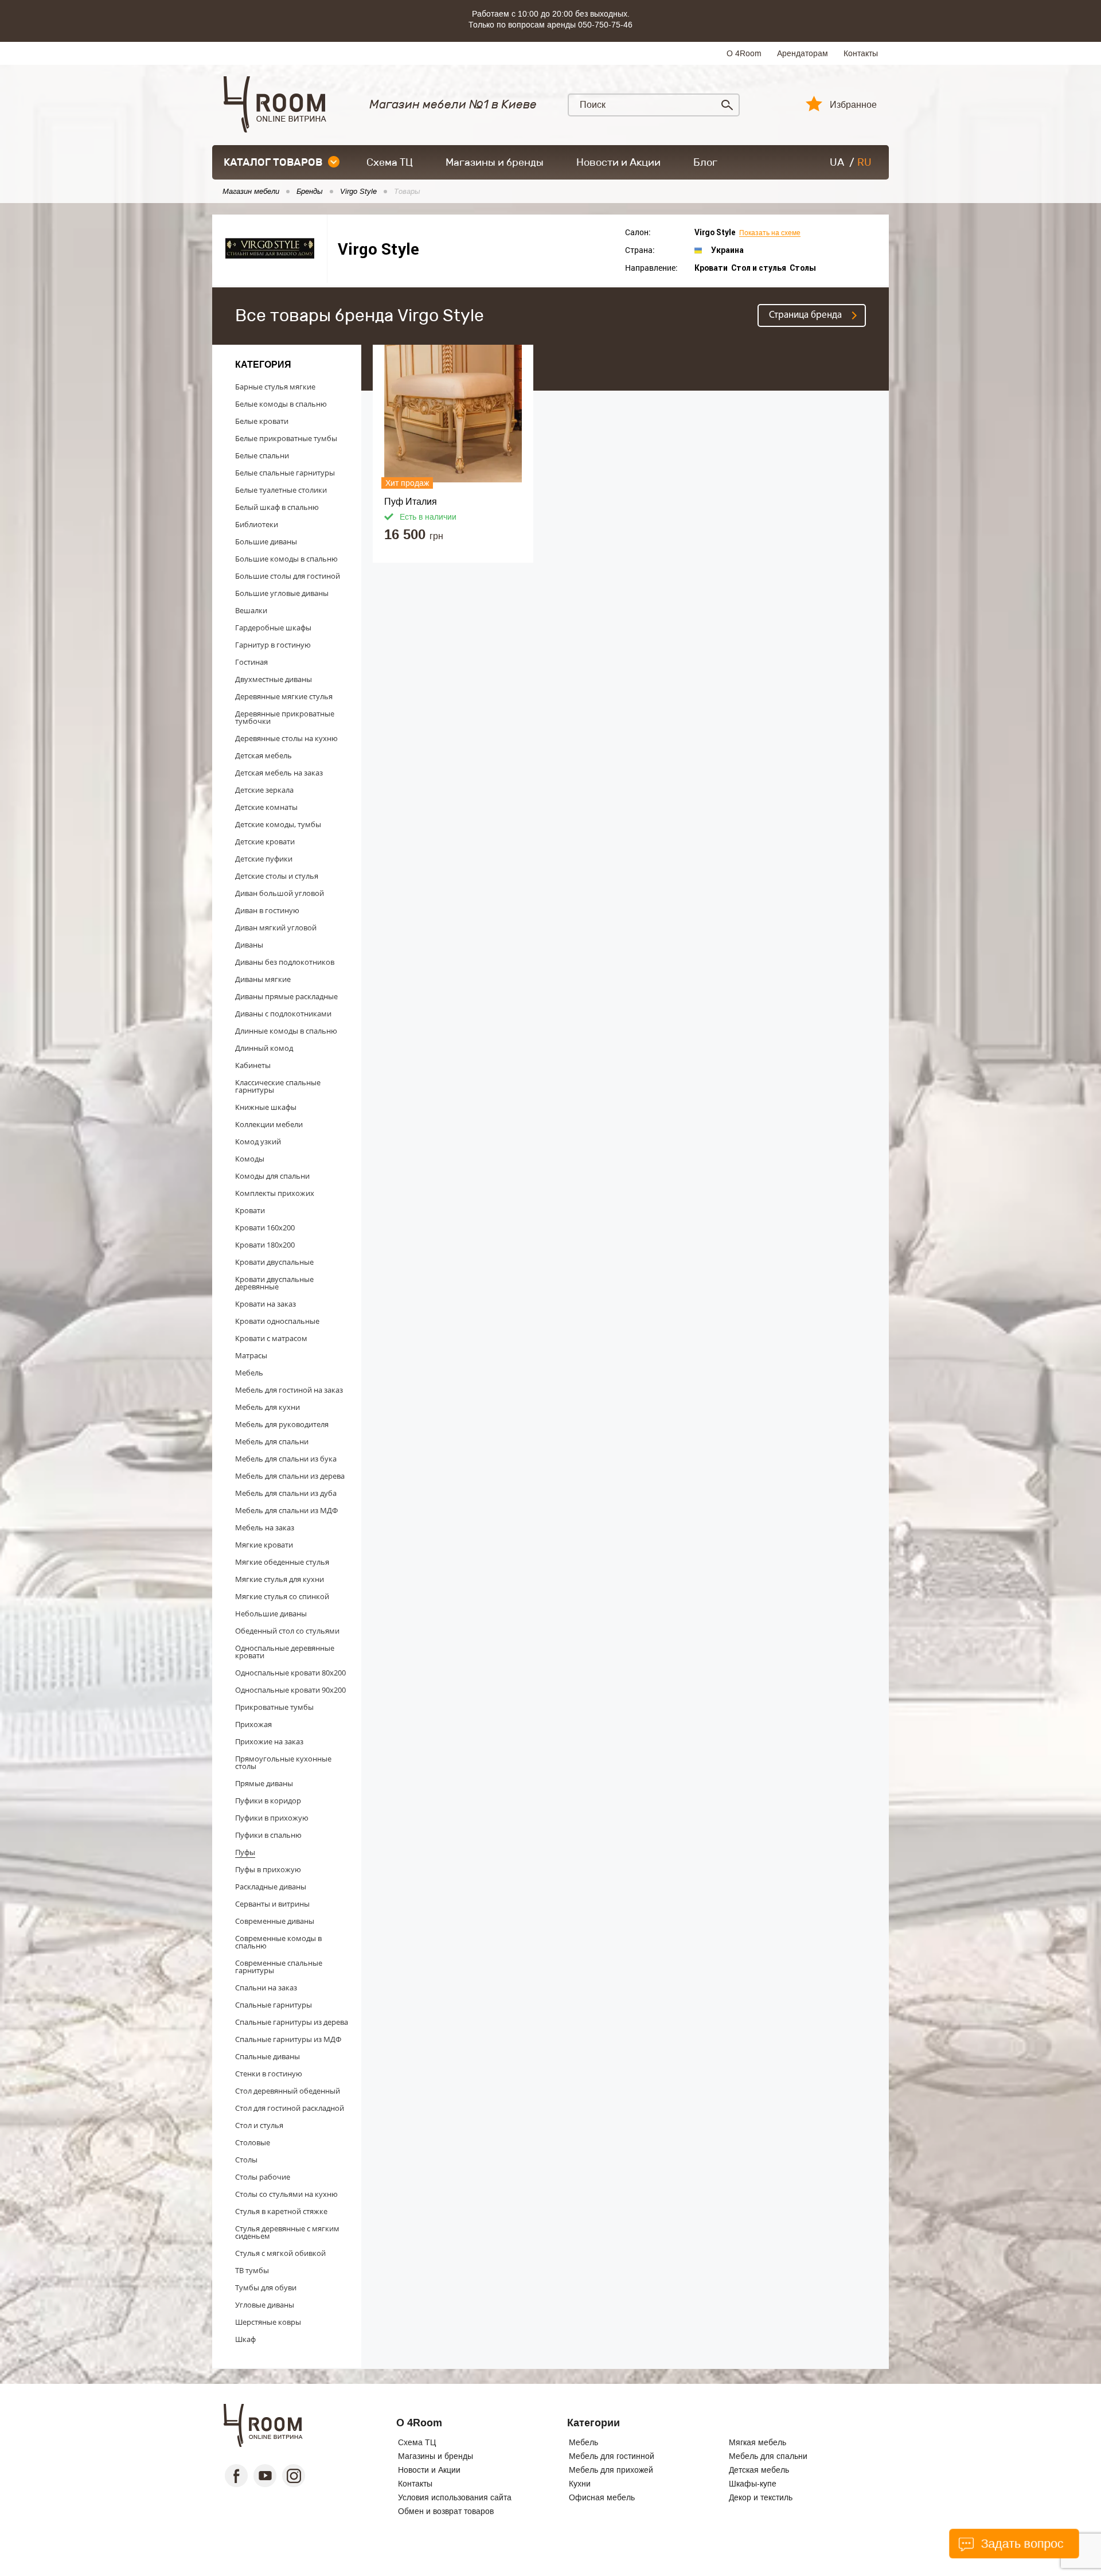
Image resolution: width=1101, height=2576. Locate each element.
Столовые (253, 2142)
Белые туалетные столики (281, 490)
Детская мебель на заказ (279, 773)
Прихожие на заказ (269, 1741)
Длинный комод (264, 1048)
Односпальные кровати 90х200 (290, 1690)
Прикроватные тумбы (274, 1707)
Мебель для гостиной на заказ (289, 1390)
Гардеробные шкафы (273, 628)
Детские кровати (265, 841)
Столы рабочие (263, 2177)
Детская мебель (263, 755)
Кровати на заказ (266, 1304)
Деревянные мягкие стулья (284, 696)
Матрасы (251, 1355)
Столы (246, 2160)
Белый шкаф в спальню (277, 507)
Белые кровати (262, 421)
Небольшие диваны (271, 1614)
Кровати (250, 1210)
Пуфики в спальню (268, 1835)
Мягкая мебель (758, 2442)
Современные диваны (275, 1921)
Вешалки (251, 610)
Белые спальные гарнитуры (285, 473)
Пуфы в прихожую (268, 1869)
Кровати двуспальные (274, 1262)
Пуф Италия (411, 502)
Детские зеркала (264, 790)
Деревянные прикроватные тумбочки (285, 717)
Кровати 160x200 (265, 1227)
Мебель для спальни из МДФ (286, 1510)
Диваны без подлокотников (285, 962)
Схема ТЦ (390, 162)
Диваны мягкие (263, 979)
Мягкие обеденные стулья (282, 1562)
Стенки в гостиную (269, 2074)
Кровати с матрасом (271, 1338)
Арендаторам (803, 53)
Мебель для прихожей (611, 2470)
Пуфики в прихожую (272, 1818)
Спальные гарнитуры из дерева (292, 2022)
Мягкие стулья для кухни (280, 1579)
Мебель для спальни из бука (286, 1459)
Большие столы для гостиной (288, 576)
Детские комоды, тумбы (278, 824)
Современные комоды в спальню (278, 1942)
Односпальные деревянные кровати (285, 1652)
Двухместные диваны (274, 679)
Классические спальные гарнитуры (278, 1086)
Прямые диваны (264, 1783)
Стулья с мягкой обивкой (280, 2253)
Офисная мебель (602, 2497)
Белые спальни (262, 455)
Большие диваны (266, 541)
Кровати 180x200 (265, 1245)
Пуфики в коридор (268, 1801)
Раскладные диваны (271, 1887)
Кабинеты (253, 1065)
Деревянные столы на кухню (286, 738)
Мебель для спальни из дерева (290, 1476)
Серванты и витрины (272, 1904)
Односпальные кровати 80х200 (290, 1673)
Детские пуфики (264, 859)
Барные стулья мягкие (275, 387)
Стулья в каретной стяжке (281, 2211)
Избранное (853, 105)
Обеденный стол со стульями (287, 1631)
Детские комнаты (266, 807)
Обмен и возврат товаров (446, 2511)
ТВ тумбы (252, 2270)
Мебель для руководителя (282, 1424)
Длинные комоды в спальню (286, 1031)
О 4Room (744, 53)
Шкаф (245, 2339)
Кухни (580, 2484)
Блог (705, 162)
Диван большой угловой (280, 893)
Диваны (249, 945)
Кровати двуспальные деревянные (274, 1283)
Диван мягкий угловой (276, 927)
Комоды (250, 1159)
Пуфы (245, 1852)
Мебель (249, 1373)
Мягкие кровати (264, 1545)
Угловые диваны (265, 2305)
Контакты (861, 53)
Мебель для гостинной (612, 2456)
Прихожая (253, 1724)
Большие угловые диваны (282, 593)
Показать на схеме (770, 233)
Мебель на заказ (265, 1527)
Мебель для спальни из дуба (286, 1493)
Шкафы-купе (753, 2484)
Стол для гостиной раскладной (290, 2108)
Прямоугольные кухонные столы (283, 1762)
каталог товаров (273, 162)
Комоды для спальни (272, 1176)
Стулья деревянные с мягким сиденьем (287, 2232)
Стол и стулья (259, 2125)
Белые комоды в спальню (281, 404)
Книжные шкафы (266, 1107)
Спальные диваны (268, 2056)
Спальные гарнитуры (274, 2005)
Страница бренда (805, 315)
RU (864, 162)
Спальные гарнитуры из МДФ (288, 2039)
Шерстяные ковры (268, 2322)
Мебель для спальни (272, 1441)
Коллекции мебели (269, 1124)
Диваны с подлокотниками (283, 1014)
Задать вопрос (1020, 2544)
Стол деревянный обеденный (288, 2091)
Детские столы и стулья (277, 876)
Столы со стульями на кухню (286, 2194)
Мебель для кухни (268, 1407)
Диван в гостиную (267, 910)
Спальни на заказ (266, 1987)
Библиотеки (257, 524)
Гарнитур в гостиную (273, 645)
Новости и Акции (618, 162)
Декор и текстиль (761, 2497)
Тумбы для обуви (266, 2287)
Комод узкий (258, 1141)
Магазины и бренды (495, 162)
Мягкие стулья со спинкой (282, 1596)
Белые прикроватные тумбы (286, 438)
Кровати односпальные (277, 1321)
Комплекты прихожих (275, 1193)
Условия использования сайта (455, 2497)
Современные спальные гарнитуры (279, 1967)
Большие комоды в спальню (286, 559)
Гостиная (251, 662)
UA (837, 162)
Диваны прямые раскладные (286, 996)
